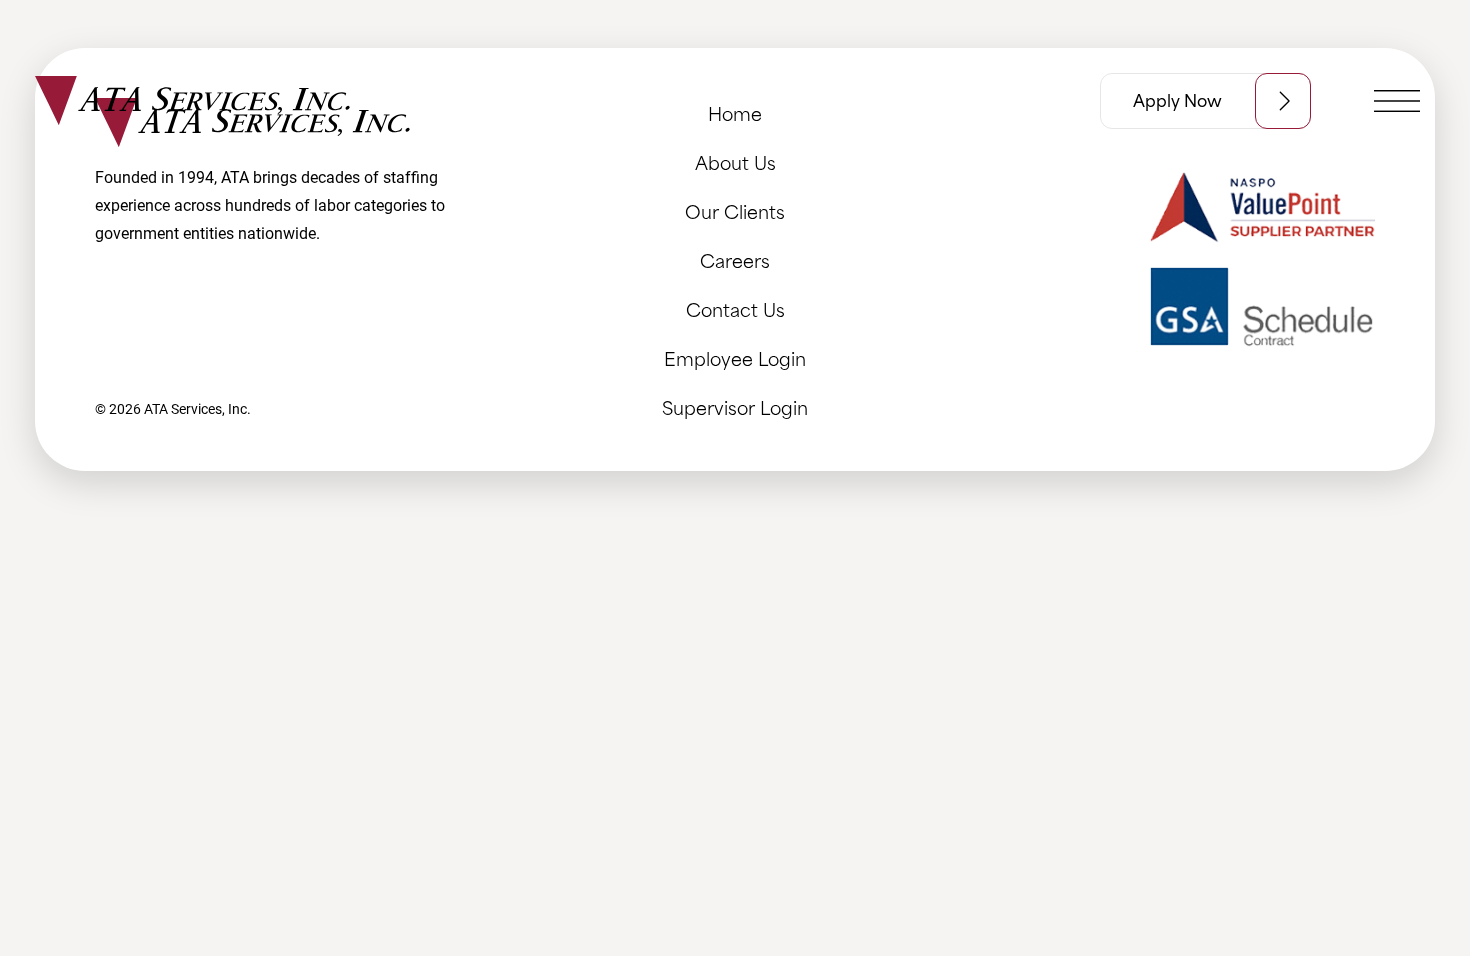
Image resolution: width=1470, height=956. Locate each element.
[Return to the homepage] (192, 100)
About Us (735, 161)
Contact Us (735, 308)
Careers (735, 259)
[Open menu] (1397, 101)
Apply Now (1177, 101)
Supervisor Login (735, 406)
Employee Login (735, 357)
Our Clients (735, 210)
